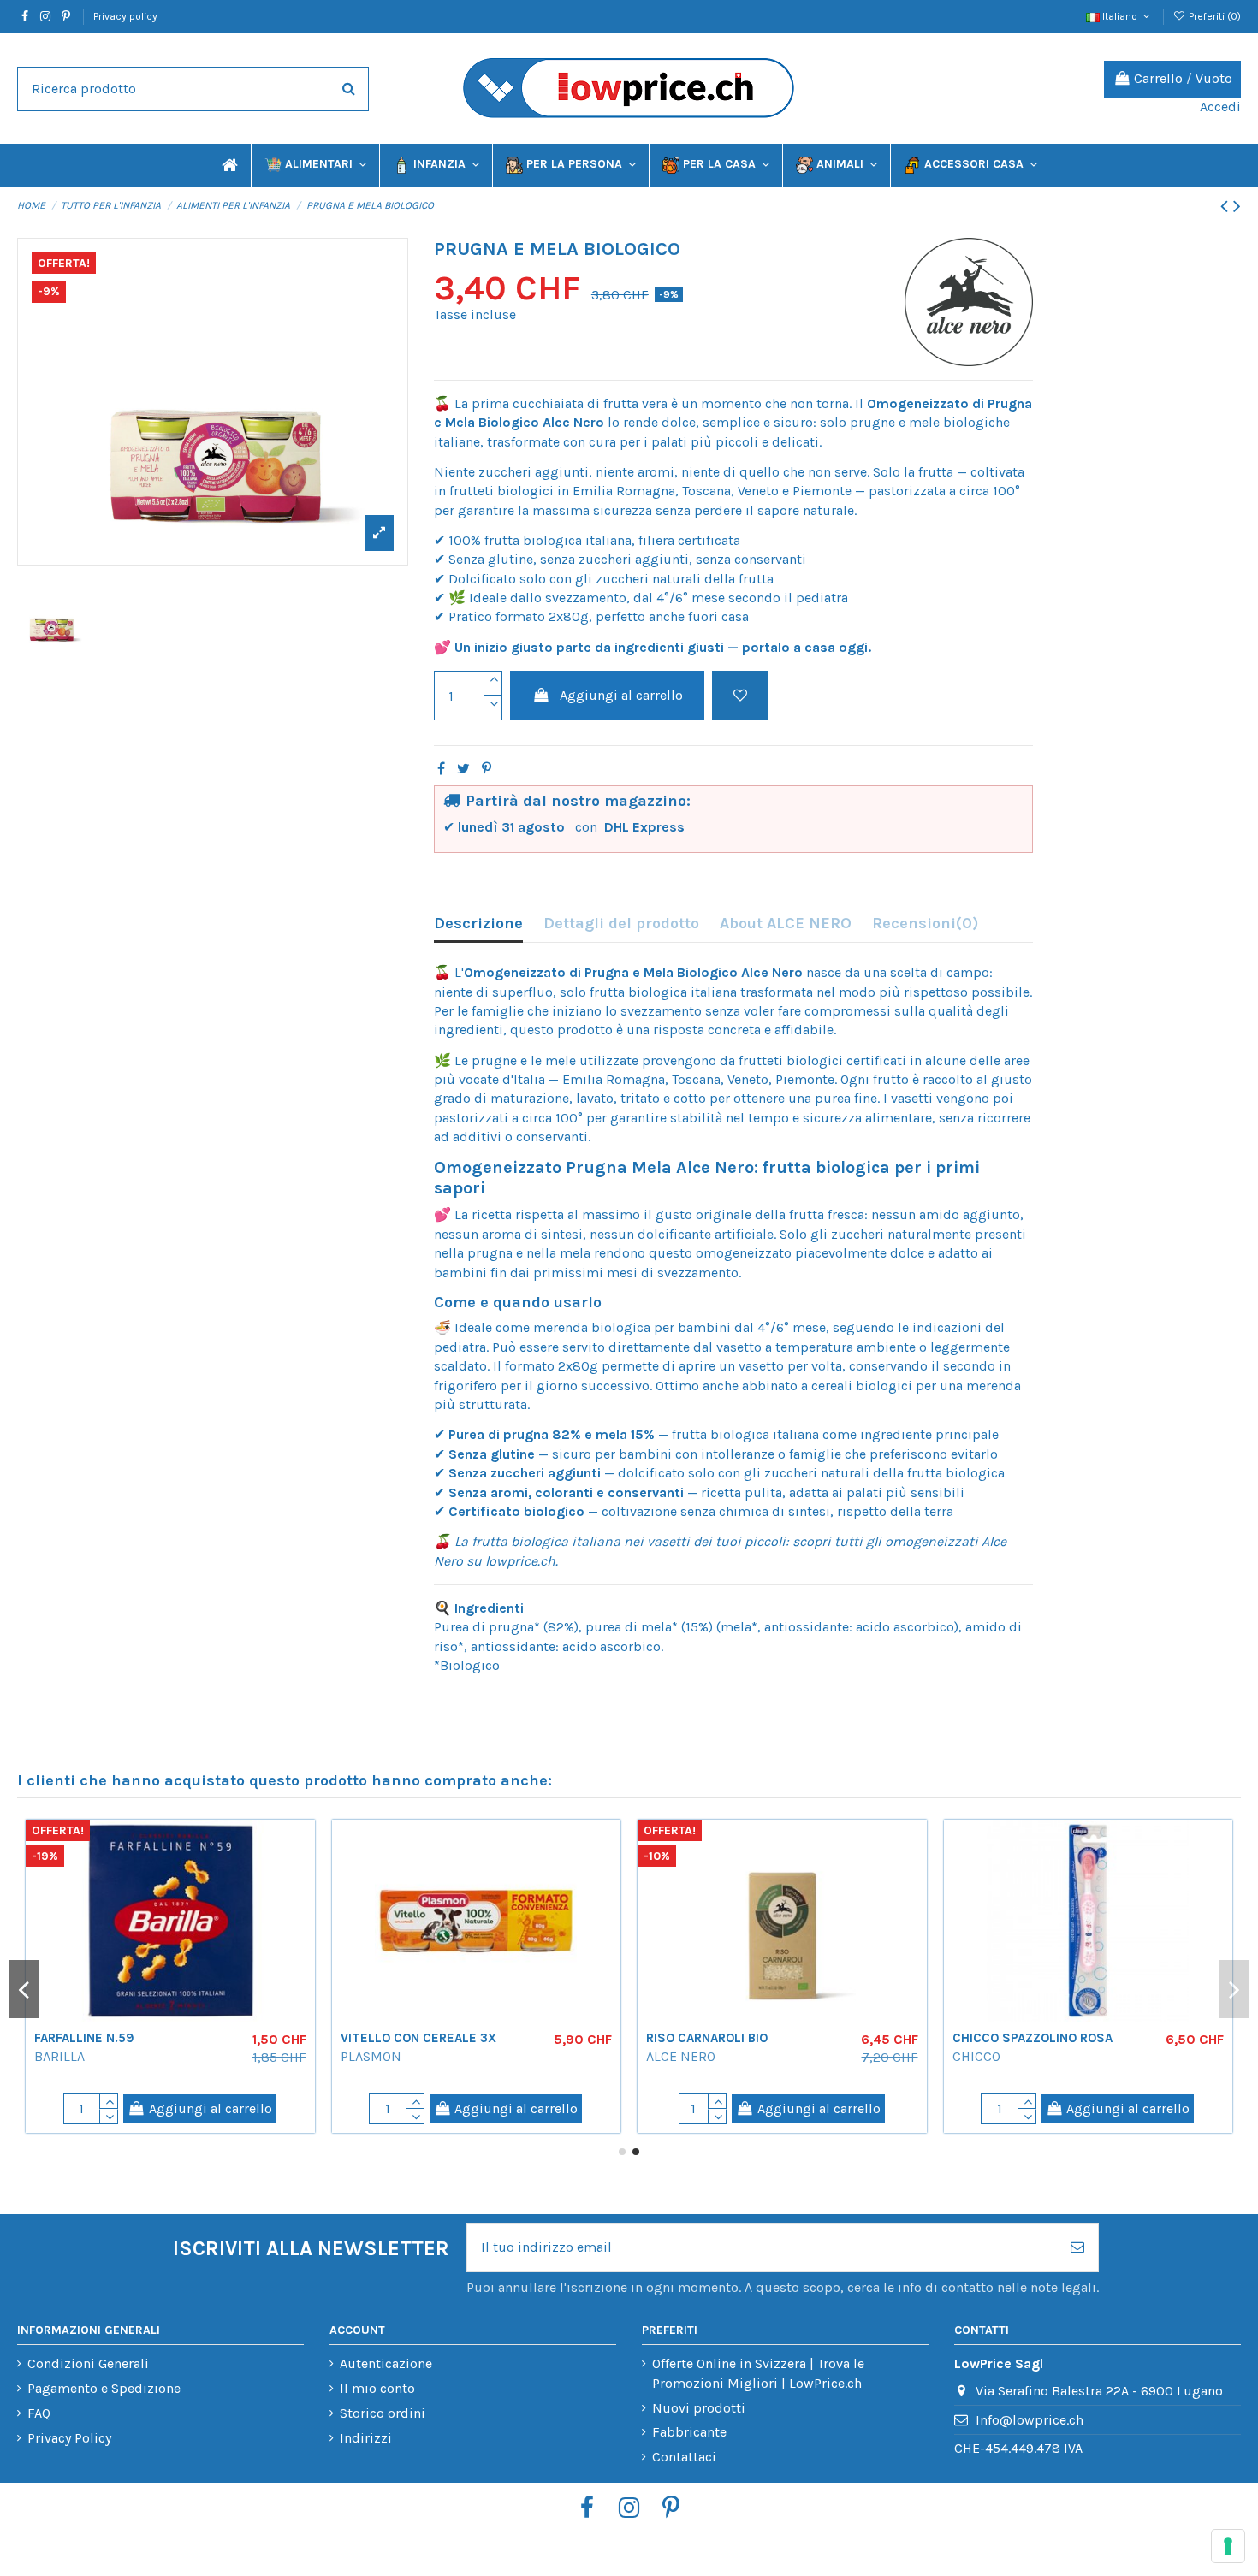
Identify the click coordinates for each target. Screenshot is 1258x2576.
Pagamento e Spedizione (104, 2388)
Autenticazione (386, 2363)
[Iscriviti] (1077, 2247)
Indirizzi (366, 2438)
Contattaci (684, 2457)
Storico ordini (383, 2413)
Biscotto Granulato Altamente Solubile (333, 2046)
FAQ (39, 2413)
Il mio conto (377, 2388)
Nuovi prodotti (699, 2408)
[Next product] (1237, 206)
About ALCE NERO (786, 923)
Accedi (1220, 107)
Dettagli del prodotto (621, 923)
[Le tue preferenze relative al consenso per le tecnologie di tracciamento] (1228, 2546)
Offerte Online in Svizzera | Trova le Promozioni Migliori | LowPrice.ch (758, 2373)
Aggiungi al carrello (621, 695)
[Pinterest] (487, 769)
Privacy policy (125, 16)
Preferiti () (1213, 16)
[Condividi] (441, 769)
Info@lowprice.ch (1030, 2420)
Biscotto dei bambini (640, 2038)
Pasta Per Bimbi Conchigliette (977, 2038)
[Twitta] (463, 769)
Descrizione (478, 923)
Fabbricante (689, 2432)
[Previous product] (1227, 206)
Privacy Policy (69, 2438)
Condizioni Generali (88, 2363)
